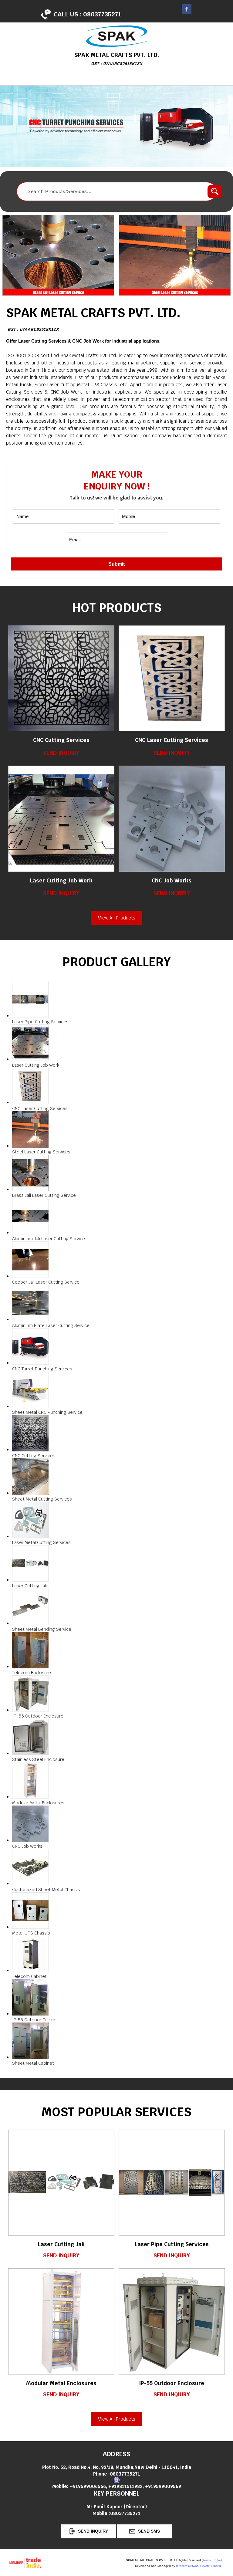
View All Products (117, 918)
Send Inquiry (61, 753)
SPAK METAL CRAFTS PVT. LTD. (93, 318)
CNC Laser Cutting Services (172, 740)
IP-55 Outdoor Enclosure (172, 2383)
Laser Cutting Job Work (61, 880)
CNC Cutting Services (61, 740)
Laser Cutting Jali (61, 2244)
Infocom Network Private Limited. (199, 2566)
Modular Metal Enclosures (61, 2383)
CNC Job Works (172, 880)
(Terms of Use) (212, 2560)
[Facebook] (187, 12)
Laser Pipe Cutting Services (172, 2244)
